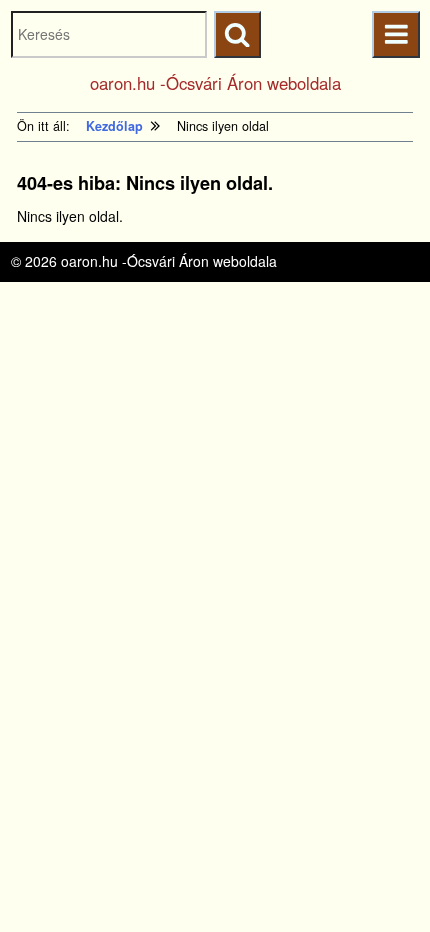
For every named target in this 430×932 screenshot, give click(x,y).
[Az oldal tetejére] (377, 879)
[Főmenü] (395, 34)
